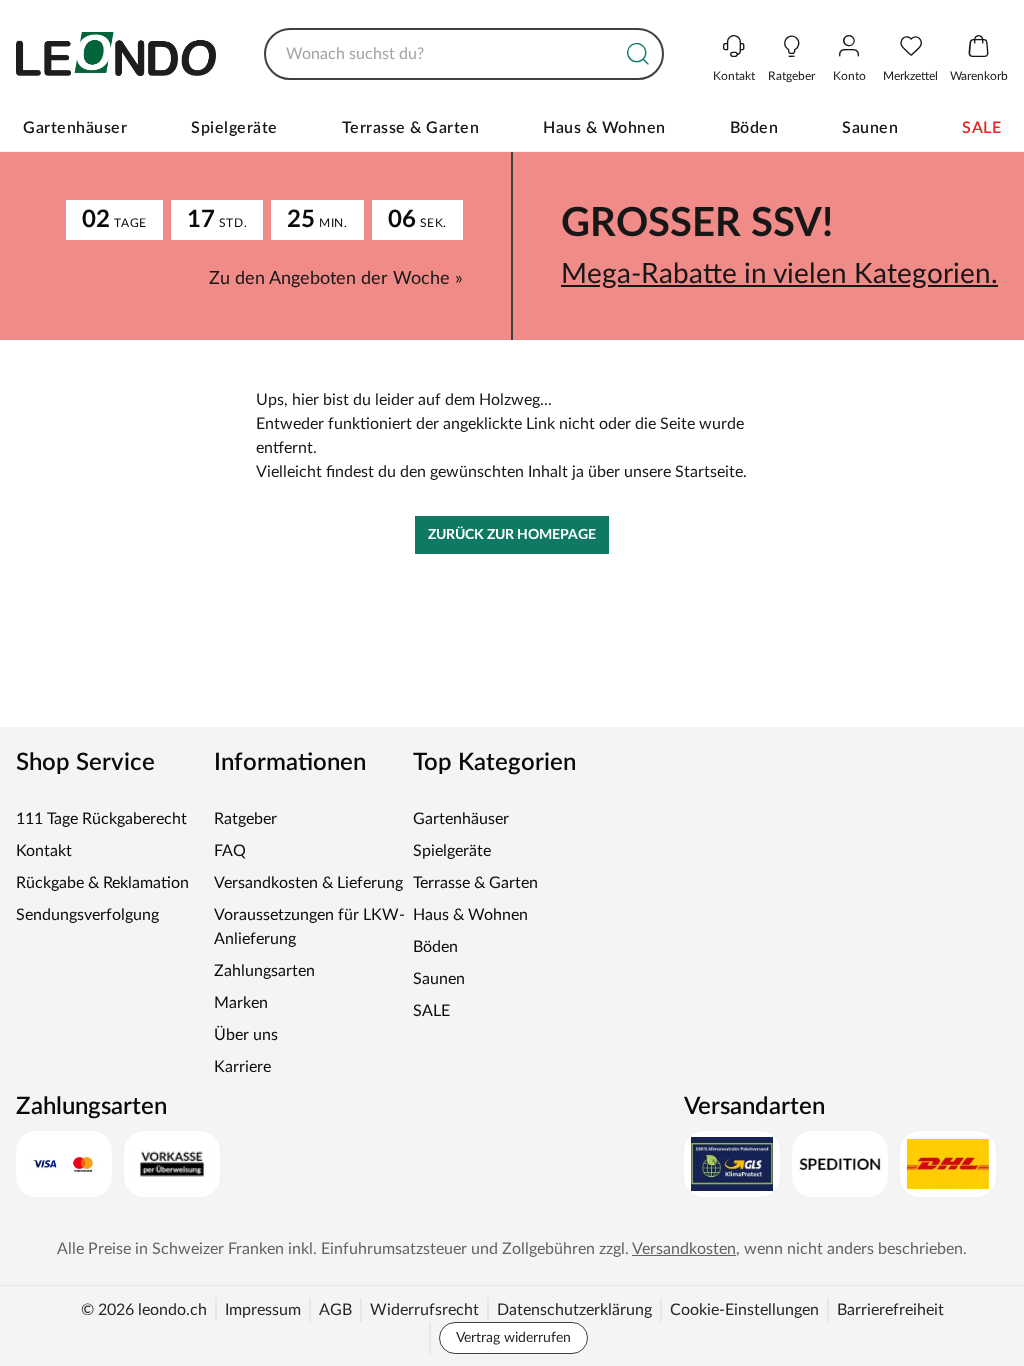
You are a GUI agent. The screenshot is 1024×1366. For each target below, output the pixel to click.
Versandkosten (684, 1249)
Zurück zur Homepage (512, 535)
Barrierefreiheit (890, 1310)
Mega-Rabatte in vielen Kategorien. (779, 274)
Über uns (246, 1035)
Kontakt (44, 851)
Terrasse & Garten (411, 128)
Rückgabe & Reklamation (102, 883)
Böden (754, 128)
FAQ (230, 851)
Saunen (870, 128)
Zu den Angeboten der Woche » (336, 279)
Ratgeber (245, 819)
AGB (335, 1310)
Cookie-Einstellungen (744, 1310)
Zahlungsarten (264, 971)
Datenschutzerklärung (574, 1310)
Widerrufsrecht (424, 1310)
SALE (981, 128)
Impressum (263, 1310)
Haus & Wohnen (604, 128)
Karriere (242, 1067)
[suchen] (638, 54)
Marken (241, 1003)
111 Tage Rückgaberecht (101, 819)
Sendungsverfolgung (87, 915)
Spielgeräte (234, 128)
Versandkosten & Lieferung (308, 883)
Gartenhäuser (75, 128)
